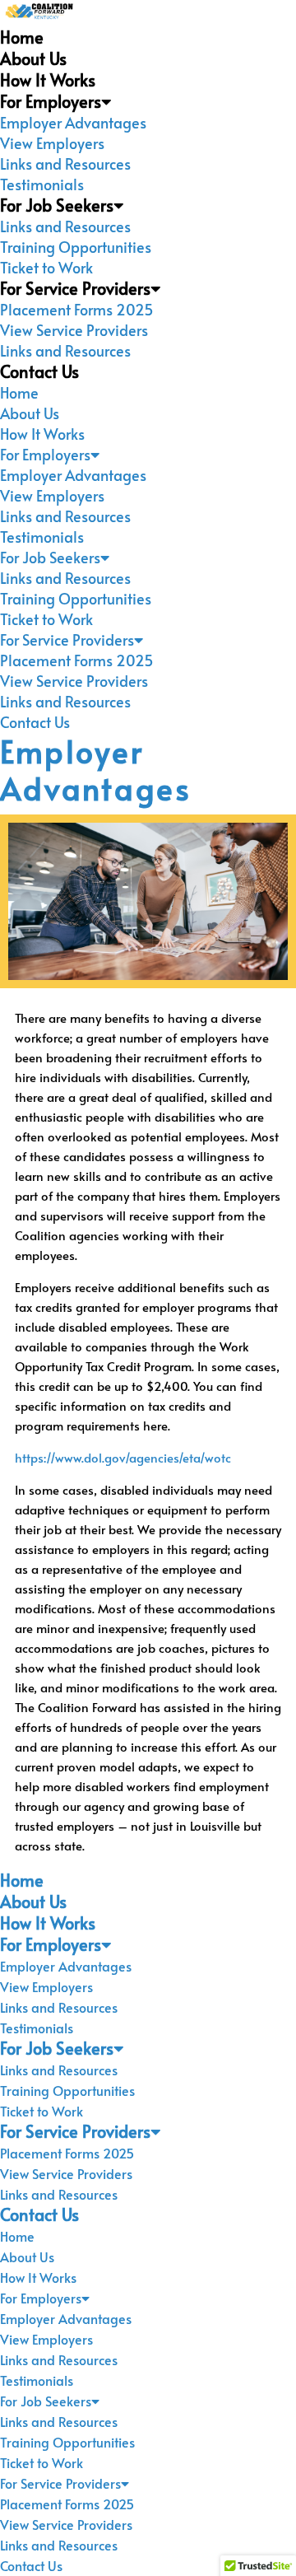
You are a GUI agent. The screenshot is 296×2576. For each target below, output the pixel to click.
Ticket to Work (46, 267)
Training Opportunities (76, 247)
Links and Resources (65, 163)
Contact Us (39, 371)
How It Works (48, 80)
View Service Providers (74, 330)
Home (22, 37)
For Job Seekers (57, 205)
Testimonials (42, 184)
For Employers (51, 101)
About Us (33, 58)
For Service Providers (75, 288)
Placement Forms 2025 (77, 309)
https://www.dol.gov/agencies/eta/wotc (123, 1457)
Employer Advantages (73, 122)
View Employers (52, 143)
